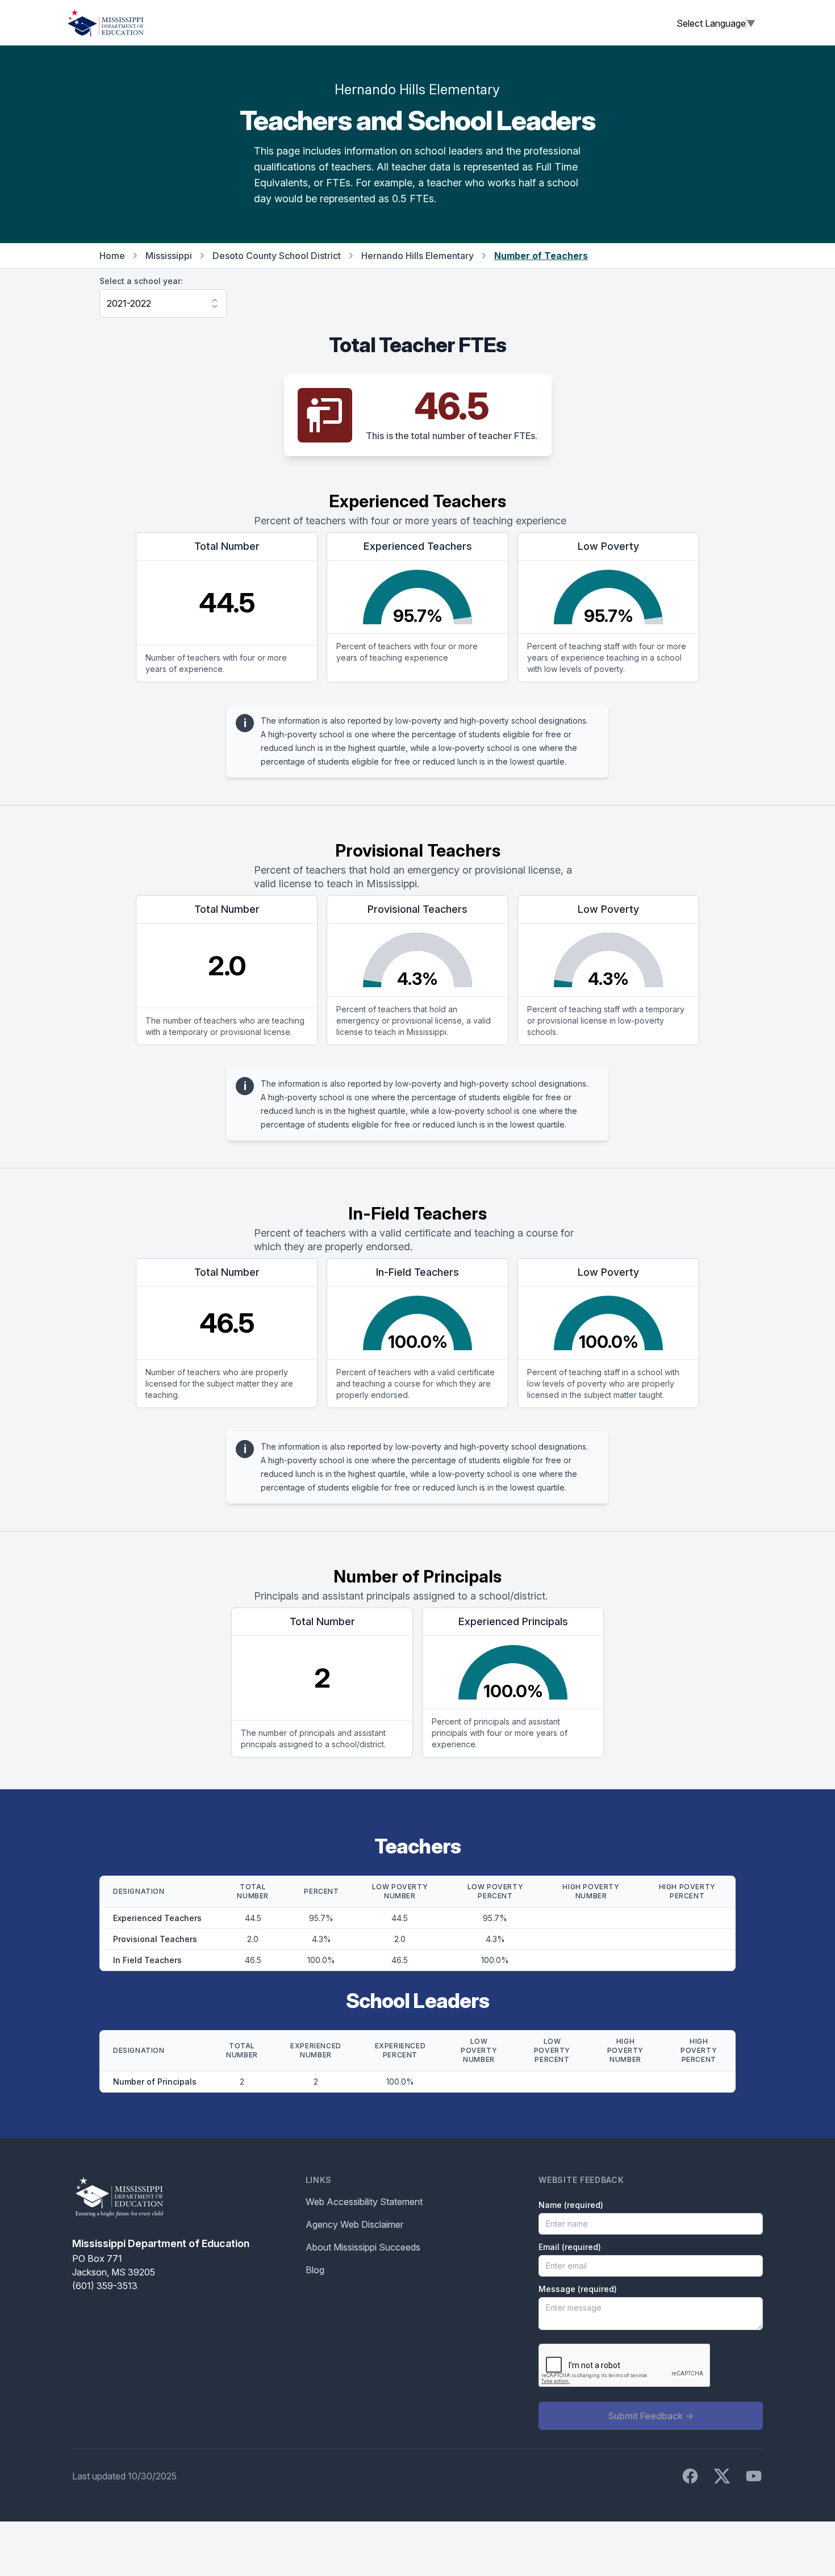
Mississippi (169, 256)
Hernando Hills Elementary (417, 256)
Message (578, 2289)
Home (112, 256)
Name (571, 2205)
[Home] (106, 23)
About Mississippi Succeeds (363, 2247)
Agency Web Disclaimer (354, 2224)
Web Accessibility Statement (364, 2202)
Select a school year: (141, 281)
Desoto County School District (277, 256)
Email (570, 2247)
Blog (315, 2270)
